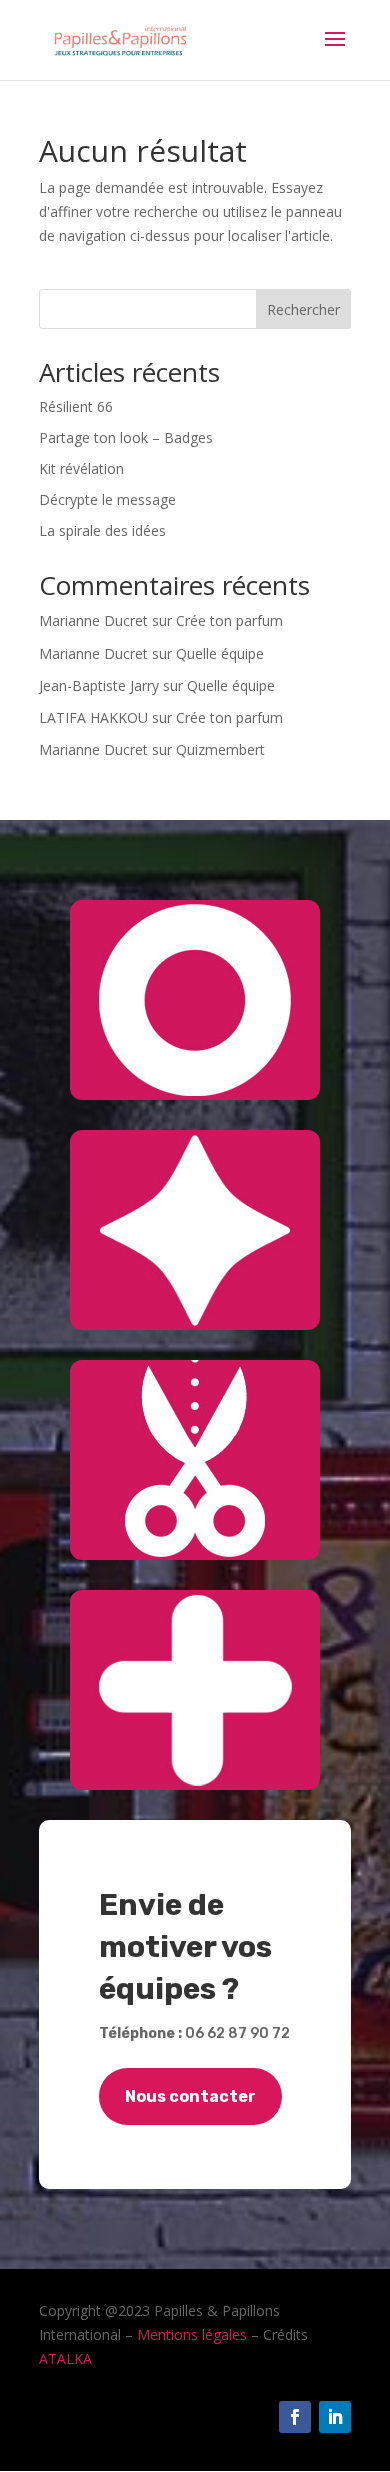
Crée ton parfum (229, 620)
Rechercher (303, 309)
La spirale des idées (102, 530)
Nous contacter (190, 2096)
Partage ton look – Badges (126, 437)
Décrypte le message (107, 499)
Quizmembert (220, 749)
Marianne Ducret (93, 620)
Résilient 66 (76, 406)
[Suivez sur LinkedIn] (335, 2417)
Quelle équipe (220, 653)
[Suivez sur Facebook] (295, 2417)
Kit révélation (81, 468)
